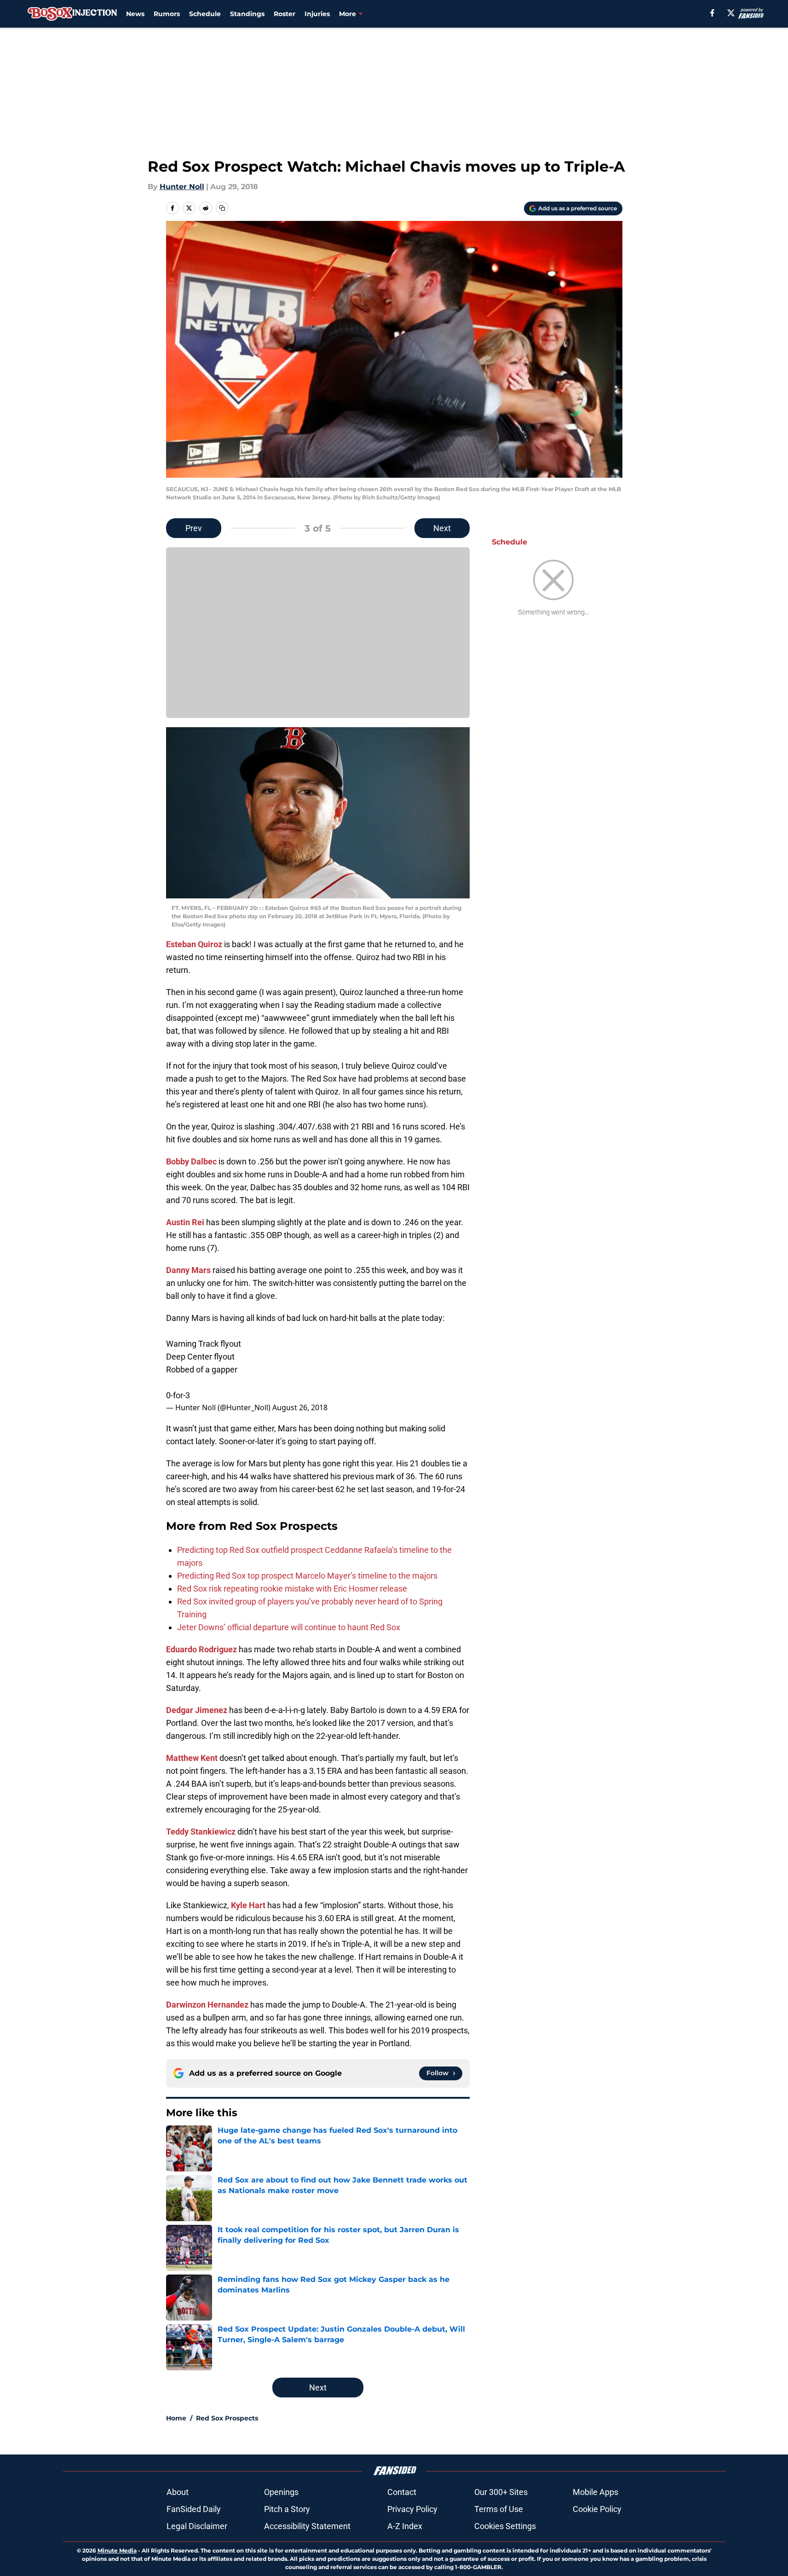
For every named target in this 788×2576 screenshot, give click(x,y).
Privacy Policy (412, 2509)
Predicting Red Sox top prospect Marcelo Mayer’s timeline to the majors (307, 1576)
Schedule (205, 14)
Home (176, 2418)
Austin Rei (185, 1222)
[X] (731, 13)
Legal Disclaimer (197, 2526)
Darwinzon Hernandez (207, 2005)
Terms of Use (499, 2509)
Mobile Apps (595, 2492)
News (135, 14)
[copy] (222, 208)
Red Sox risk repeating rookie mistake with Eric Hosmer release (292, 1589)
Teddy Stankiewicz (201, 1832)
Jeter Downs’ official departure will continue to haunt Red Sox (289, 1627)
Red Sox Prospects (227, 2418)
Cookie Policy (597, 2509)
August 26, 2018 (300, 1407)
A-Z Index (405, 2526)
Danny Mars (188, 1270)
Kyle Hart (248, 1905)
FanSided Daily (194, 2509)
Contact (402, 2492)
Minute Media (117, 2550)
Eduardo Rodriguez (201, 1649)
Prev (194, 528)
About (178, 2492)
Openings (281, 2492)
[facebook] (712, 13)
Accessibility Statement (307, 2526)
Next (442, 528)
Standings (247, 14)
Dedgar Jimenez (197, 1710)
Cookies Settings (505, 2526)
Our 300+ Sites (501, 2492)
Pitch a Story (287, 2509)
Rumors (167, 14)
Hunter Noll (182, 187)
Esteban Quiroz (194, 944)
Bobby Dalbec (191, 1161)
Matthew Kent (192, 1758)
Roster (285, 14)
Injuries (317, 14)
